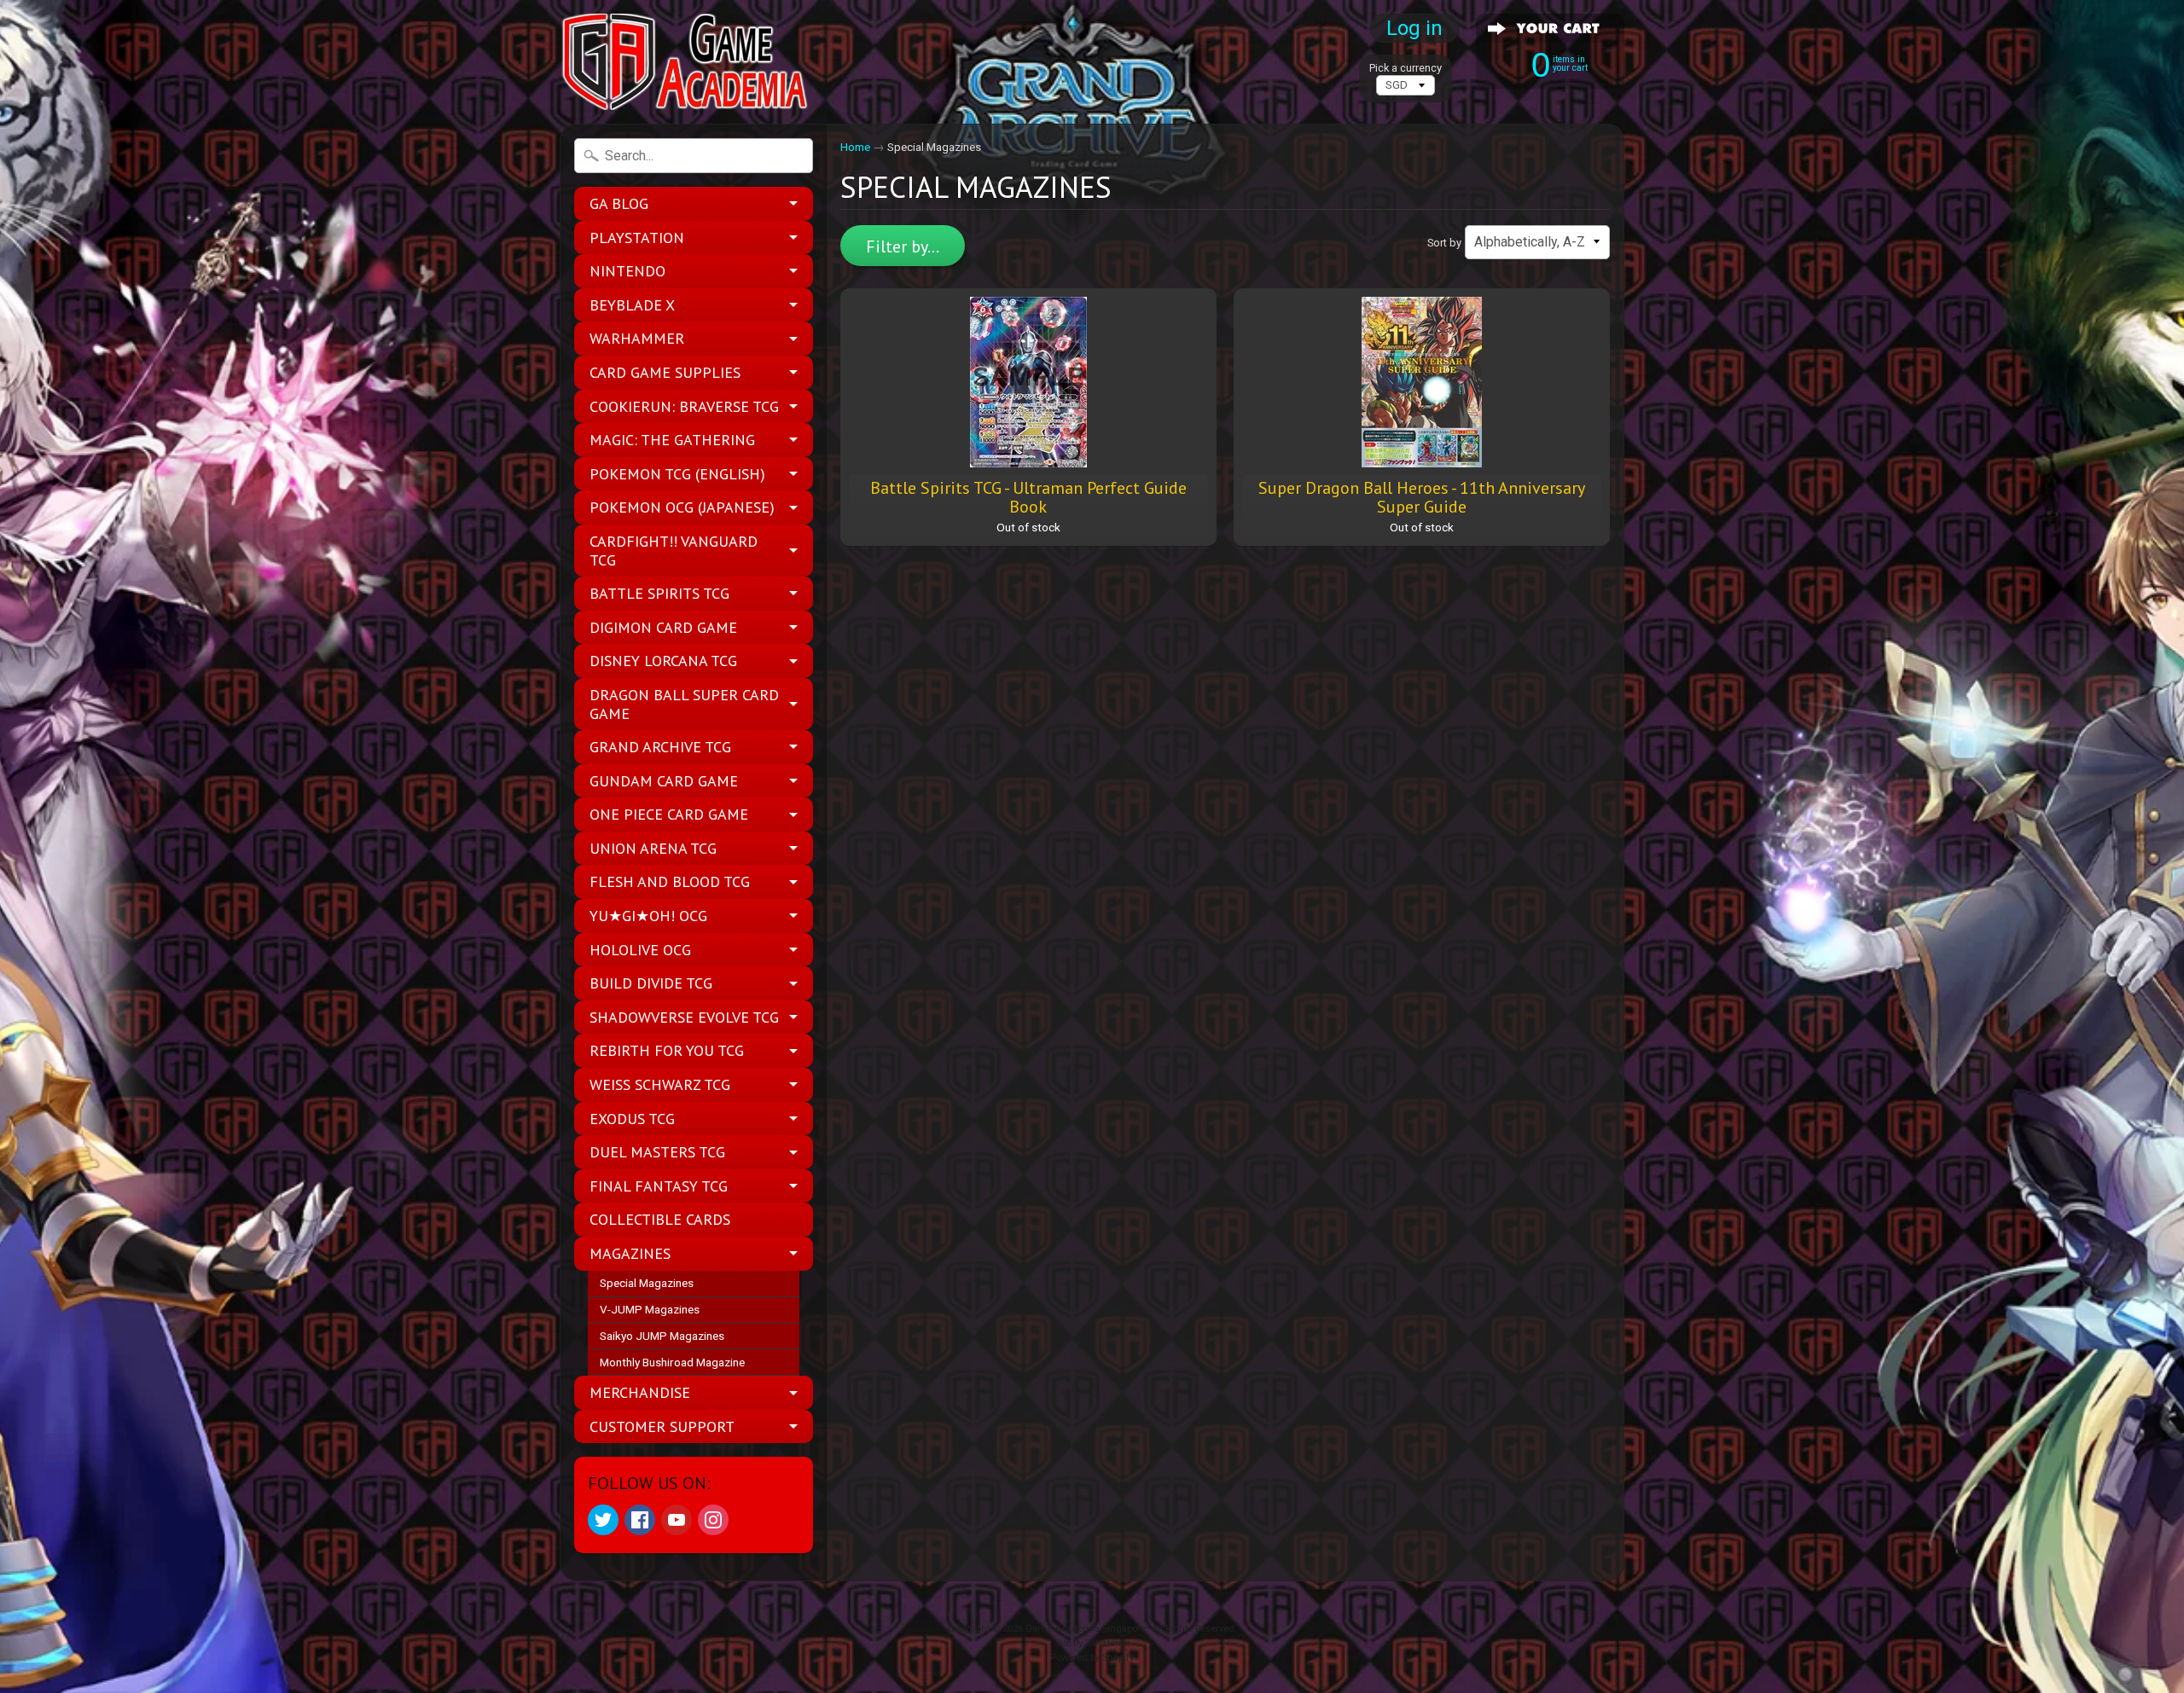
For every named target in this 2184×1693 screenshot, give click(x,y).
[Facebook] (640, 1520)
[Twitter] (603, 1520)
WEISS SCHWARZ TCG (660, 1084)
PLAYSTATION (637, 238)
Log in (1414, 28)
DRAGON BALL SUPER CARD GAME (684, 704)
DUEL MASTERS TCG (657, 1152)
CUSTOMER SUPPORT (662, 1426)
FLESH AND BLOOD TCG (670, 881)
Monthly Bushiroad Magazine (672, 1362)
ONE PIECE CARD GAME (669, 814)
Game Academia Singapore (1086, 1629)
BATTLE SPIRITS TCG (659, 593)
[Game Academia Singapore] (688, 62)
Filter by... (903, 246)
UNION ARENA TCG (653, 848)
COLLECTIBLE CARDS (660, 1219)
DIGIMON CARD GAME (663, 627)
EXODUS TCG (632, 1119)
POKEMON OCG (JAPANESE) (682, 507)
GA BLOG (619, 203)
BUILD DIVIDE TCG (651, 983)
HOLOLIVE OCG (640, 950)
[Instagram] (713, 1520)
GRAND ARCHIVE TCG (660, 747)
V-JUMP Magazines (650, 1309)
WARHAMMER (637, 338)
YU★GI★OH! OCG (648, 916)
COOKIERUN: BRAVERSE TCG (684, 406)
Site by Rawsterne (1092, 1643)
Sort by (1444, 243)
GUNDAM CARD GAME (664, 781)
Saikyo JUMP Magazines (662, 1336)
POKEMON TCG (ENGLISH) (677, 474)
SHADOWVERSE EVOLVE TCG (684, 1017)
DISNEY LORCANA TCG (663, 661)
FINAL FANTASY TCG (659, 1186)
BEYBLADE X (632, 305)
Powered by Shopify (1092, 1658)
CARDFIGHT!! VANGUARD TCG (674, 551)
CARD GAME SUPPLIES (665, 372)
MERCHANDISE (640, 1392)
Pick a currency (1406, 68)
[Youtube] (677, 1520)
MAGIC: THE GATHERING (672, 440)
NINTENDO (627, 271)
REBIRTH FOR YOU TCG (667, 1050)
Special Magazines (647, 1283)
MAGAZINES (630, 1253)
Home (855, 147)
